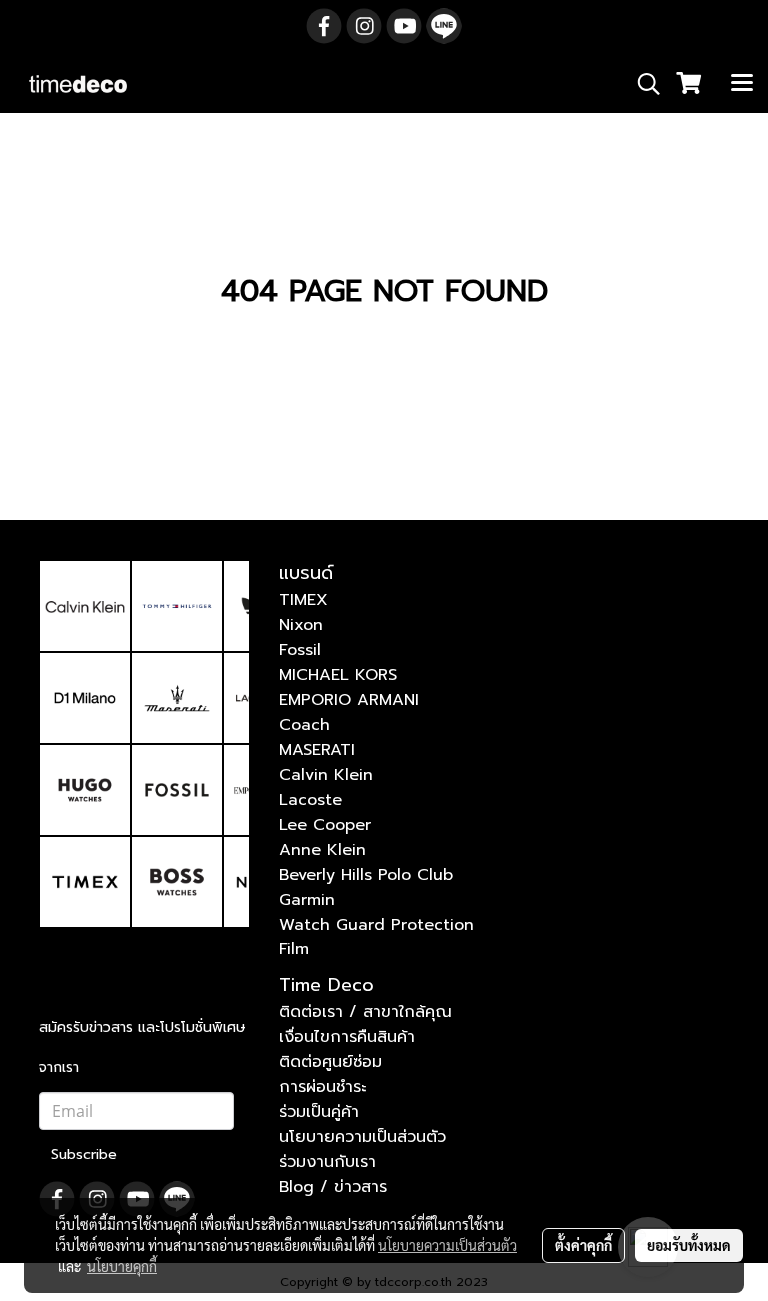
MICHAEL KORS (338, 675)
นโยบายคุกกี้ (122, 1266)
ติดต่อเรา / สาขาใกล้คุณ (365, 1012)
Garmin (307, 900)
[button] (642, 84)
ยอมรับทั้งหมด (689, 1245)
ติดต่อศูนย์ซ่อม (330, 1062)
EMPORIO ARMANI (349, 700)
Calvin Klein (326, 775)
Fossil (300, 650)
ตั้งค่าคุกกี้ (583, 1245)
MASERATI (317, 750)
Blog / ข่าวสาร (333, 1187)
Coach (304, 725)
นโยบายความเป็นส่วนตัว (362, 1137)
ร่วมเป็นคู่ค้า (319, 1112)
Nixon (301, 625)
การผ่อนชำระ (322, 1087)
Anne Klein (322, 850)
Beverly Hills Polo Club (366, 875)
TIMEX (303, 600)
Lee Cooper (325, 825)
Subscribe (84, 1154)
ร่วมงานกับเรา (327, 1162)
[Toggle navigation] (742, 84)
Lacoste (310, 800)
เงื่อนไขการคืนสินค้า (347, 1037)
